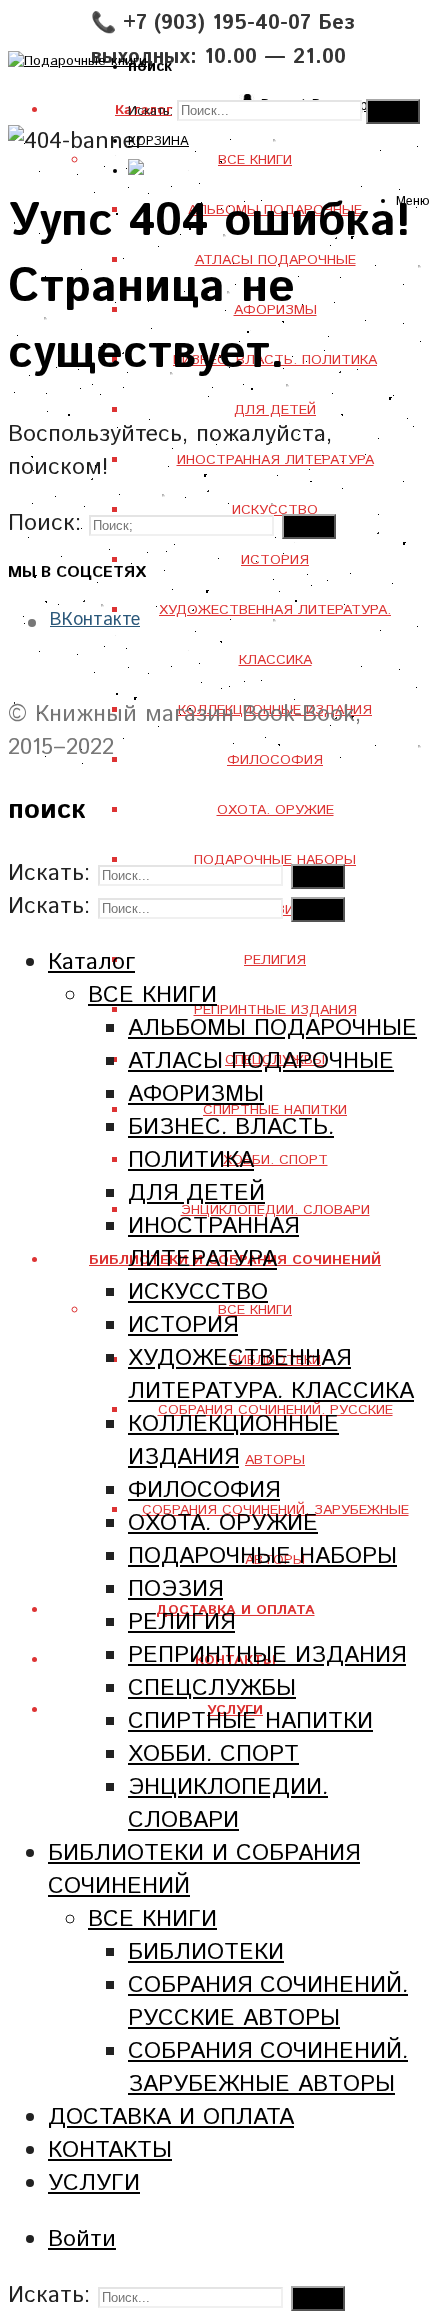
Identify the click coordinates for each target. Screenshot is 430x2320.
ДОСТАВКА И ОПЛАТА (171, 2117)
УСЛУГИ (94, 2183)
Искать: (150, 111)
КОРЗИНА (158, 141)
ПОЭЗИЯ (175, 1589)
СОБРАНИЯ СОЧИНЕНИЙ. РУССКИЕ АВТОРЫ (268, 2002)
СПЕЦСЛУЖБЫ (212, 1688)
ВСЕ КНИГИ (255, 1310)
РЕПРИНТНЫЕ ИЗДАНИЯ (275, 1010)
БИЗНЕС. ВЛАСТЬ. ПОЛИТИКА (231, 1144)
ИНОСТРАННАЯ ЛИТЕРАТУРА (275, 460)
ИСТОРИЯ (275, 560)
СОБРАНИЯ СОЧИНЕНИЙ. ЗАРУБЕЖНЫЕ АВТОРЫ (268, 2068)
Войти (82, 2239)
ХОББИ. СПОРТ (275, 1160)
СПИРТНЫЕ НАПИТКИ (275, 1110)
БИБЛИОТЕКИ (206, 1952)
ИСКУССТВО (198, 1292)
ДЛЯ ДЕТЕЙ (275, 410)
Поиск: (44, 523)
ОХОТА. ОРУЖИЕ (275, 810)
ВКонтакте (95, 620)
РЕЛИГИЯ (275, 960)
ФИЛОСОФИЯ (275, 760)
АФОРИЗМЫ (196, 1094)
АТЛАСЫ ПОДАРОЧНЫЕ (261, 1061)
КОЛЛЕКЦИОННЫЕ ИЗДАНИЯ (233, 1441)
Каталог (91, 962)
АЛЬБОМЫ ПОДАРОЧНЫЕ (272, 1028)
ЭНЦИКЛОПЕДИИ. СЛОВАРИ (228, 1804)
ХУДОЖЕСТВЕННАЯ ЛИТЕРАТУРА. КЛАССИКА (271, 1375)
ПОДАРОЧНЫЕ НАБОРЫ (262, 1556)
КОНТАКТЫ (110, 2150)
